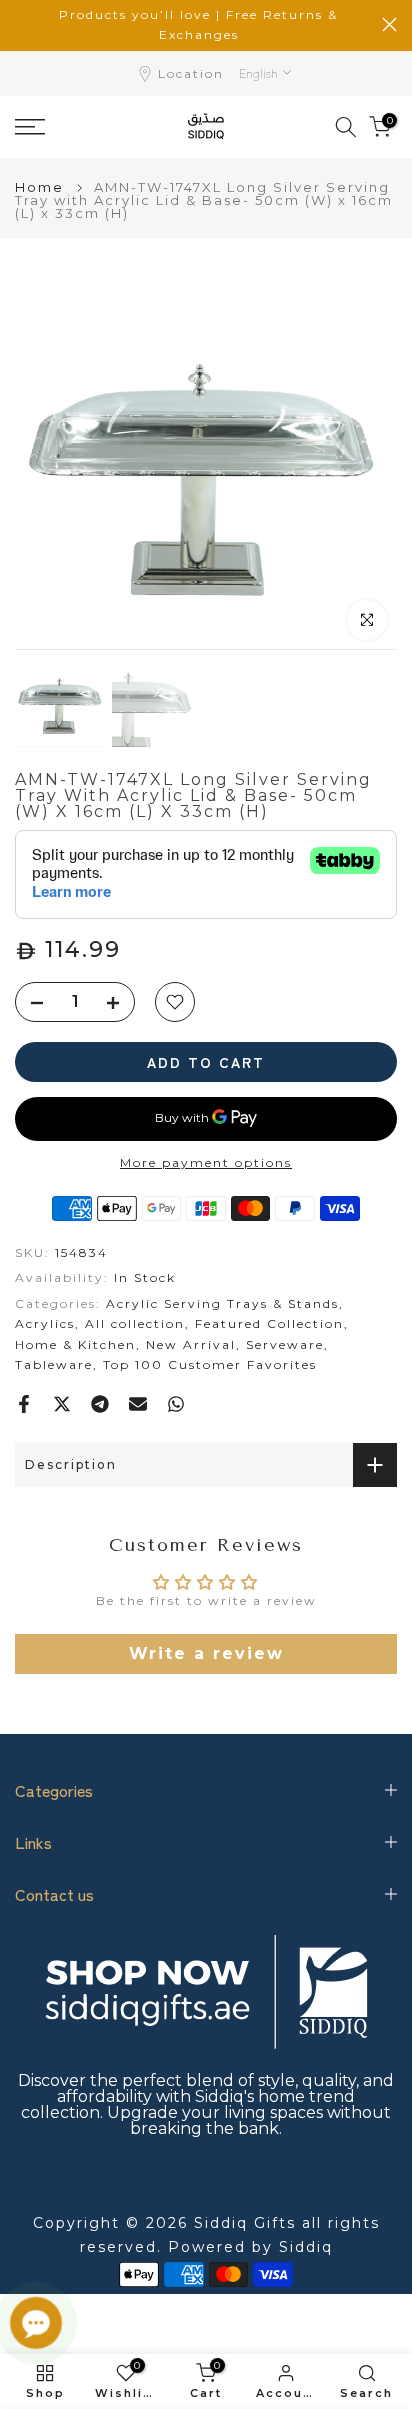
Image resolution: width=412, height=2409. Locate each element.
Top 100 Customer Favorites (210, 1364)
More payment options (206, 1162)
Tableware (54, 1364)
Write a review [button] (206, 1653)
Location (191, 73)
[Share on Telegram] (100, 1404)
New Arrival (191, 1344)
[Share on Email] (138, 1404)
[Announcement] (198, 25)
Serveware (285, 1344)
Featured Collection (269, 1323)
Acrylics (45, 1323)
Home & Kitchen (75, 1344)
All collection (135, 1323)
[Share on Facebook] (24, 1404)
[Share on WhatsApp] (176, 1404)
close (389, 24)
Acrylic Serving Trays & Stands (222, 1303)
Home (39, 187)
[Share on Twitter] (62, 1404)
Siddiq (306, 2247)
